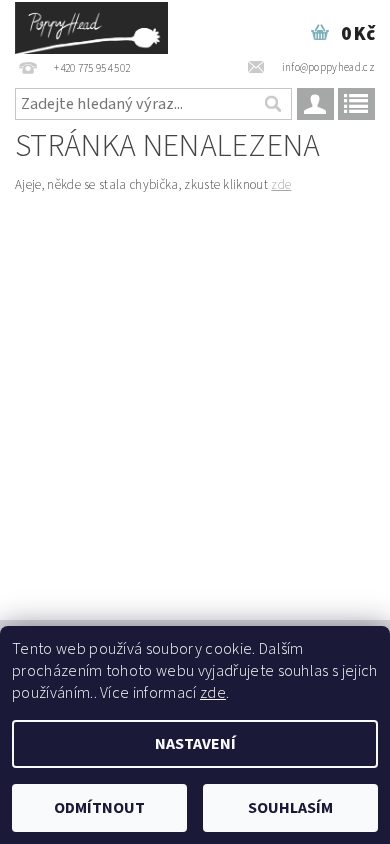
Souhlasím (290, 808)
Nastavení (195, 744)
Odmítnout (99, 808)
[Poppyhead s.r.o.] (91, 26)
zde (281, 185)
